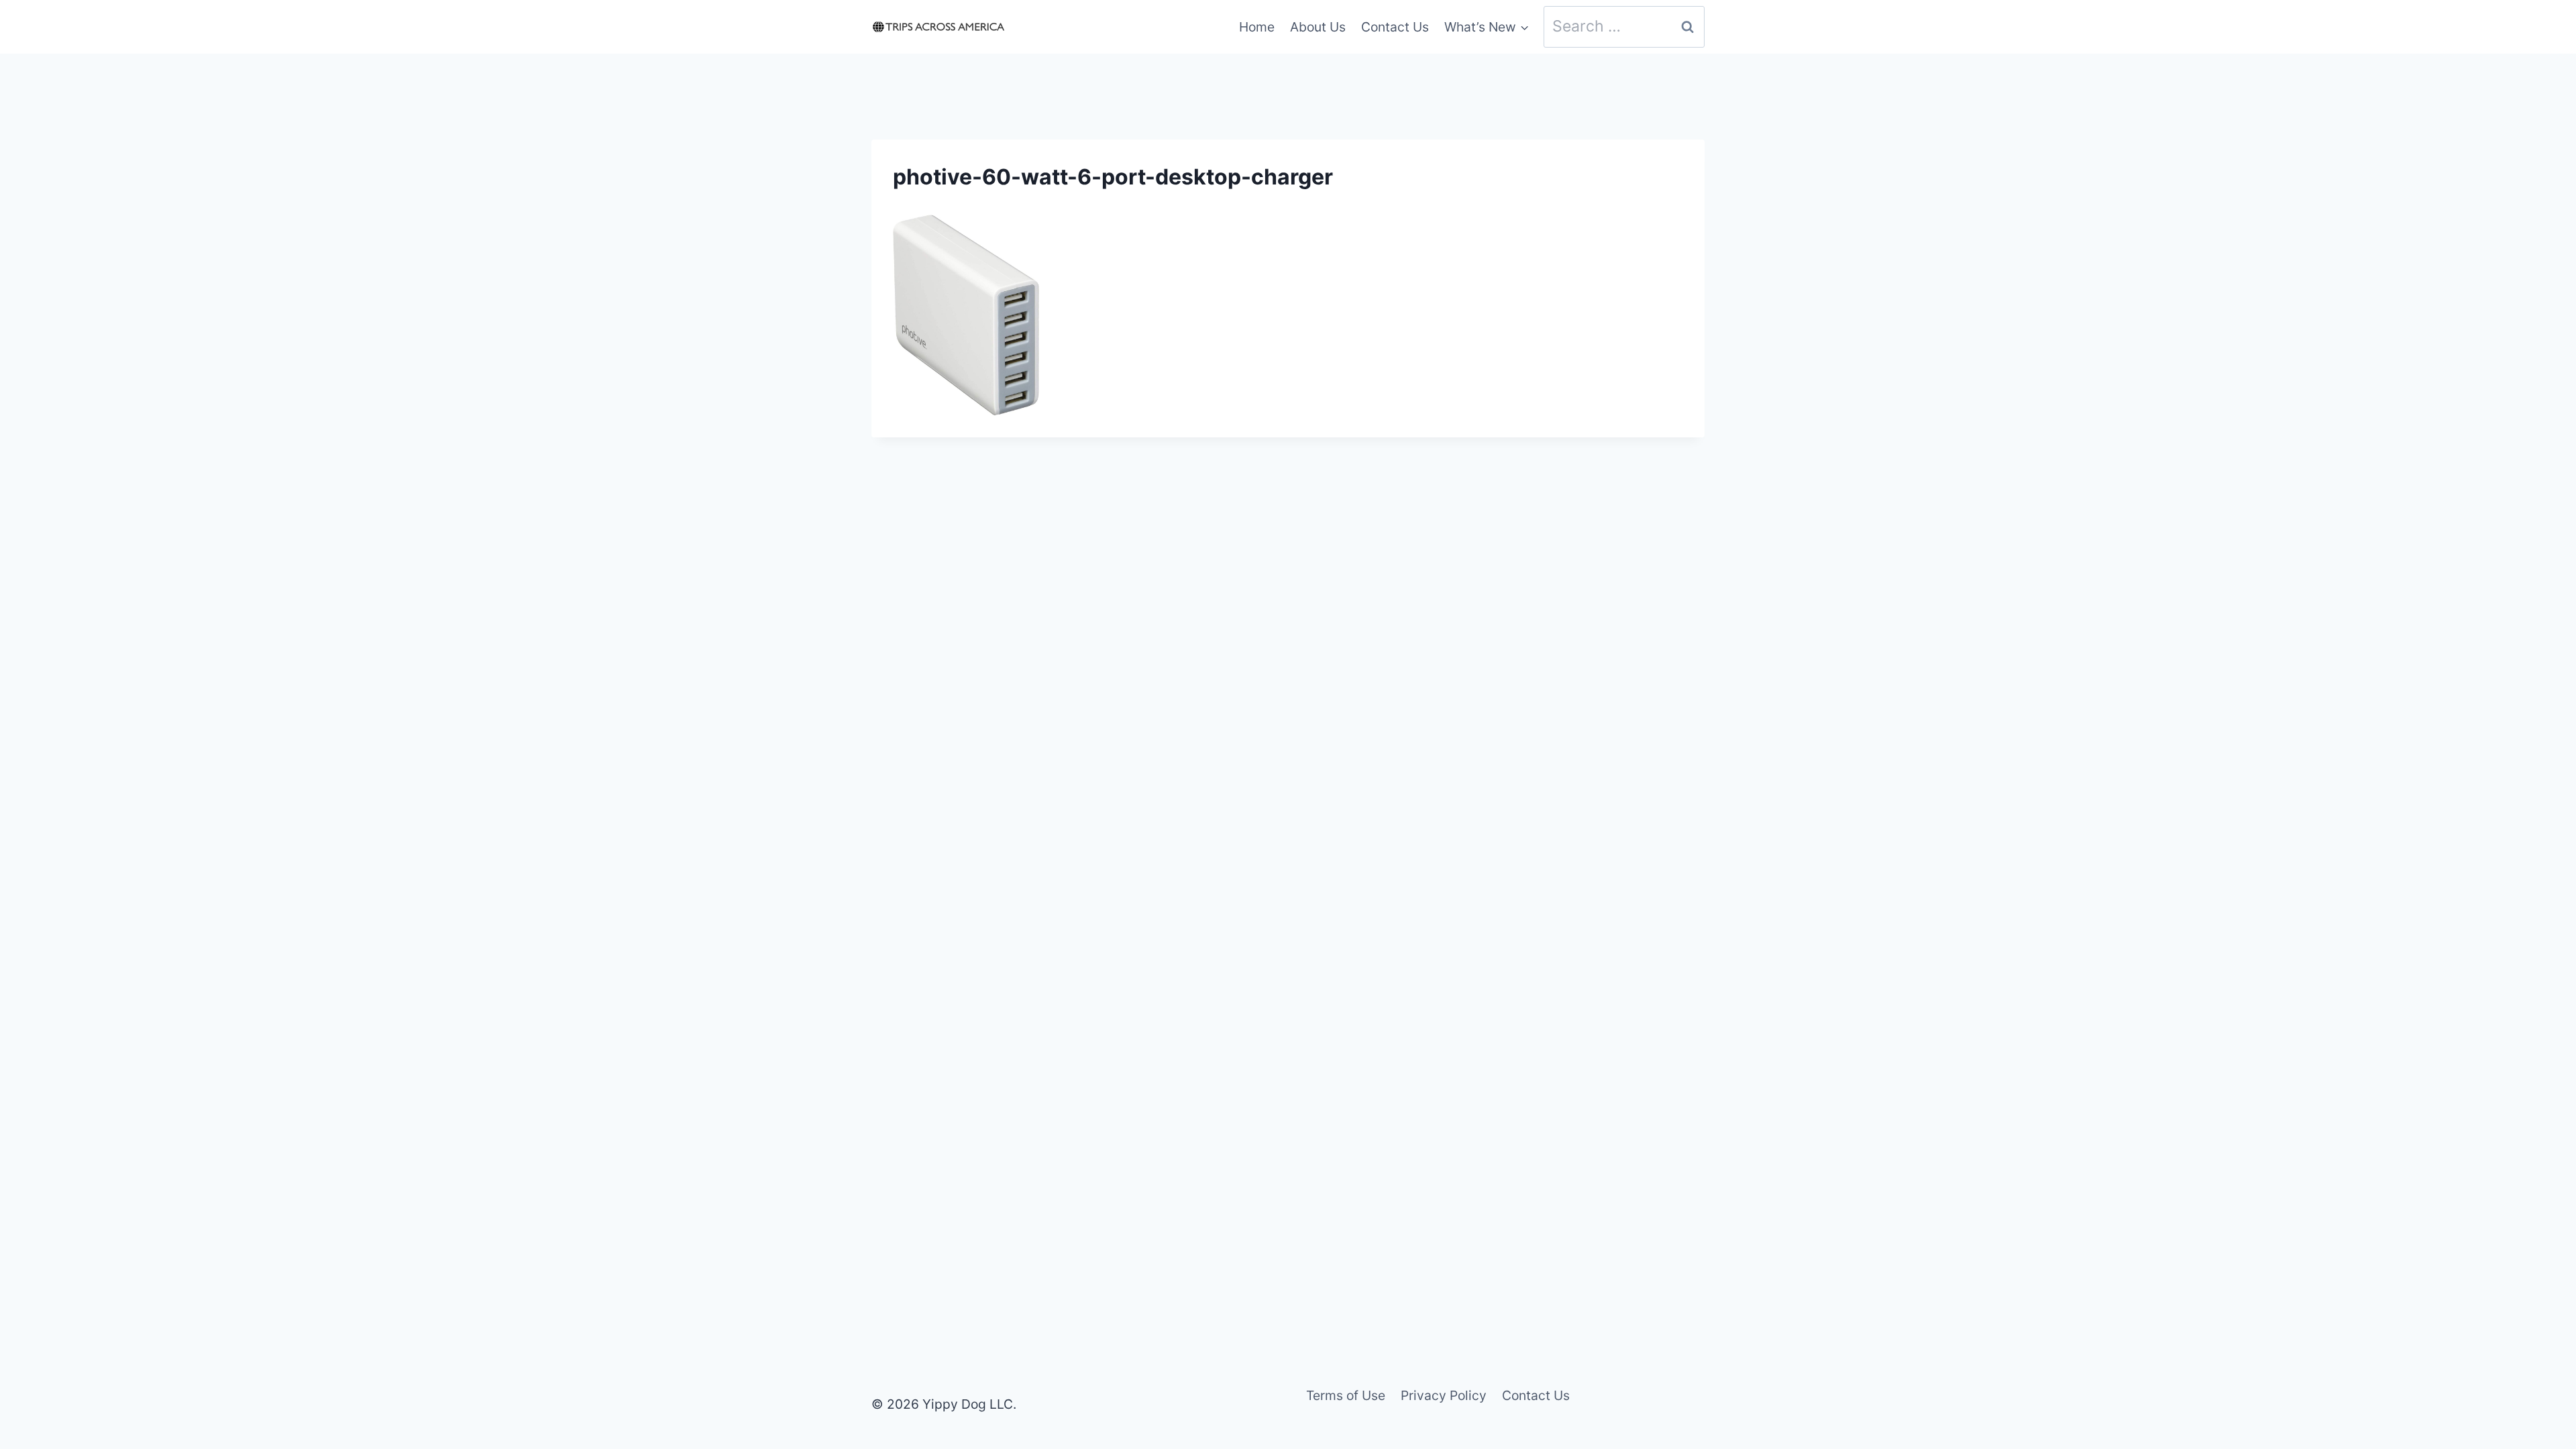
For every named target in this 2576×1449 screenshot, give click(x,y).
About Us (1318, 27)
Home (1257, 27)
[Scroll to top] (2541, 1351)
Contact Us (1395, 27)
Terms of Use (1346, 1395)
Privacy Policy (1444, 1395)
